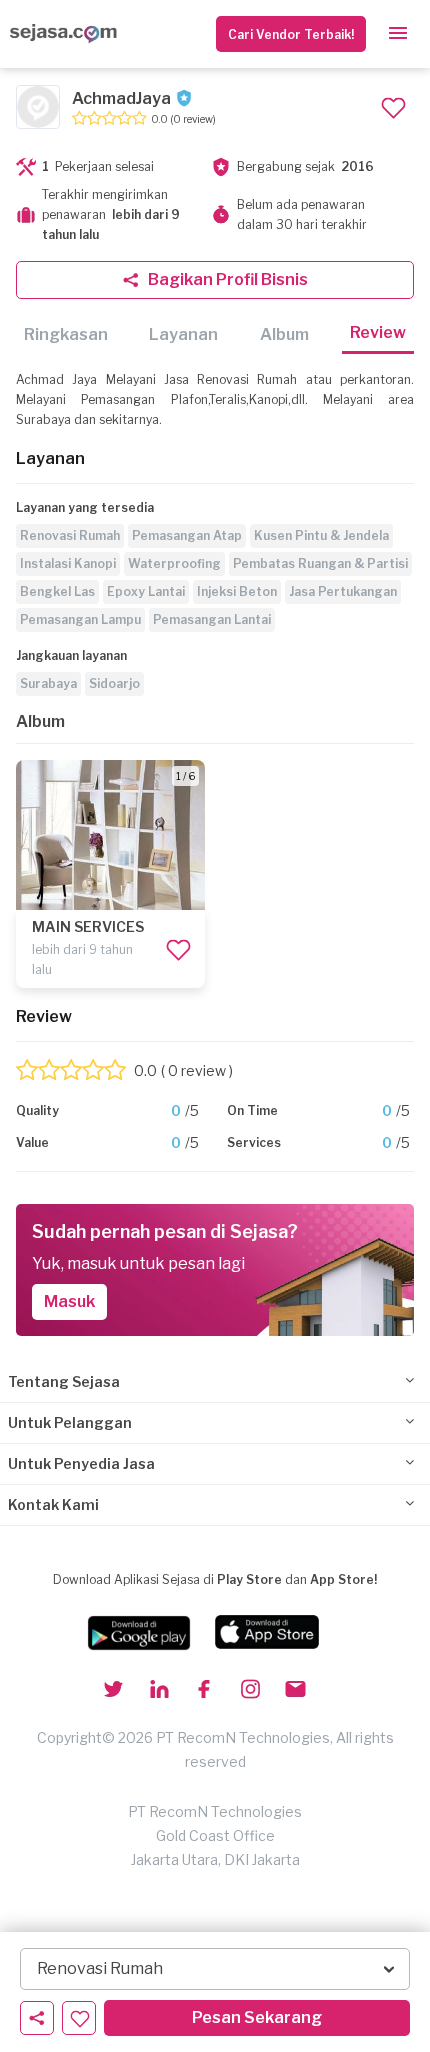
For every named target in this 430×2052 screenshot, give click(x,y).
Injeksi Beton (237, 591)
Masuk (69, 1301)
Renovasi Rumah (70, 535)
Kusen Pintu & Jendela (321, 535)
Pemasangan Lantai (212, 619)
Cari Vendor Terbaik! (291, 34)
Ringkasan (66, 334)
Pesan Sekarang (257, 2017)
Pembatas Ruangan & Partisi (320, 563)
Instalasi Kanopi (68, 563)
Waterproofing (174, 563)
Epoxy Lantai (146, 591)
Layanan (183, 334)
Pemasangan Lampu (80, 619)
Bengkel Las (57, 591)
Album (284, 334)
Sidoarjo (114, 683)
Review (378, 332)
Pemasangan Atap (187, 535)
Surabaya (48, 683)
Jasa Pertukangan (343, 591)
